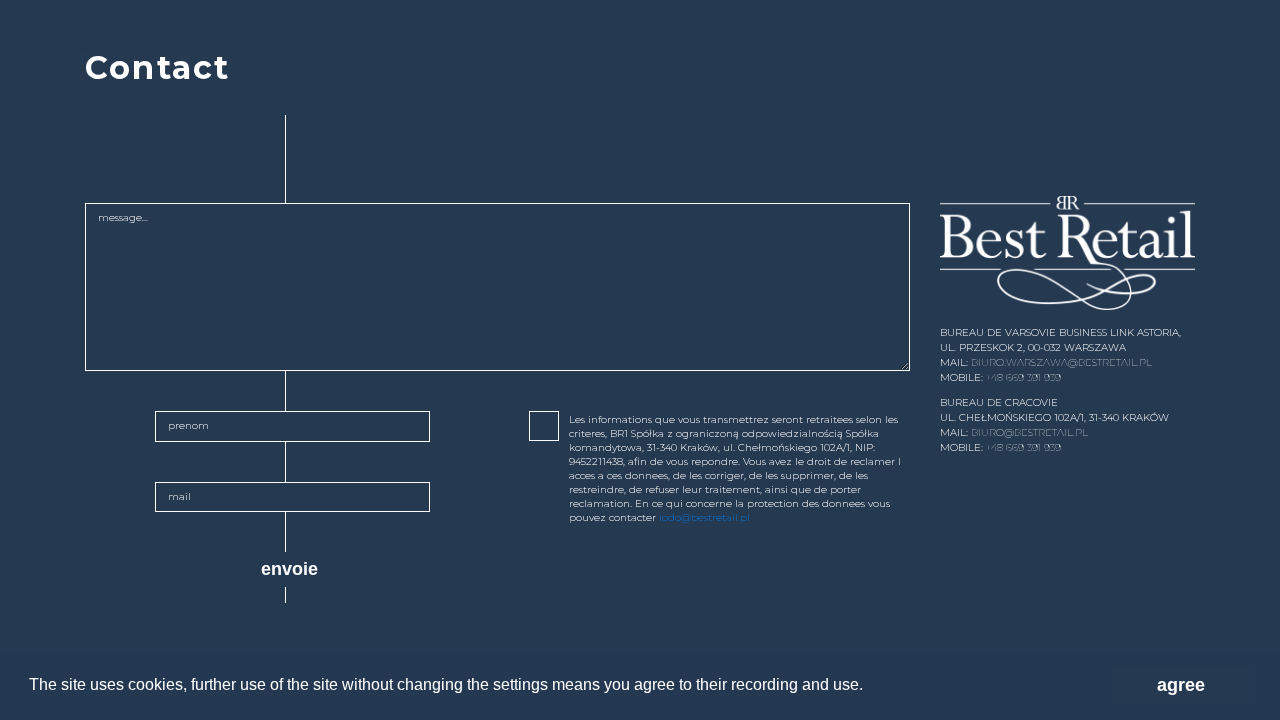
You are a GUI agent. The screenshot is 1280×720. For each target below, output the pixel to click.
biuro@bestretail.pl (1029, 432)
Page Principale (119, 48)
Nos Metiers (359, 48)
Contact (544, 48)
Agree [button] (1181, 685)
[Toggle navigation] (36, 48)
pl (1154, 48)
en (1197, 48)
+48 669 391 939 (1023, 377)
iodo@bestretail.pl (704, 517)
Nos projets (457, 48)
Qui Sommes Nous (245, 48)
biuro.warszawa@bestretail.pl (1061, 362)
